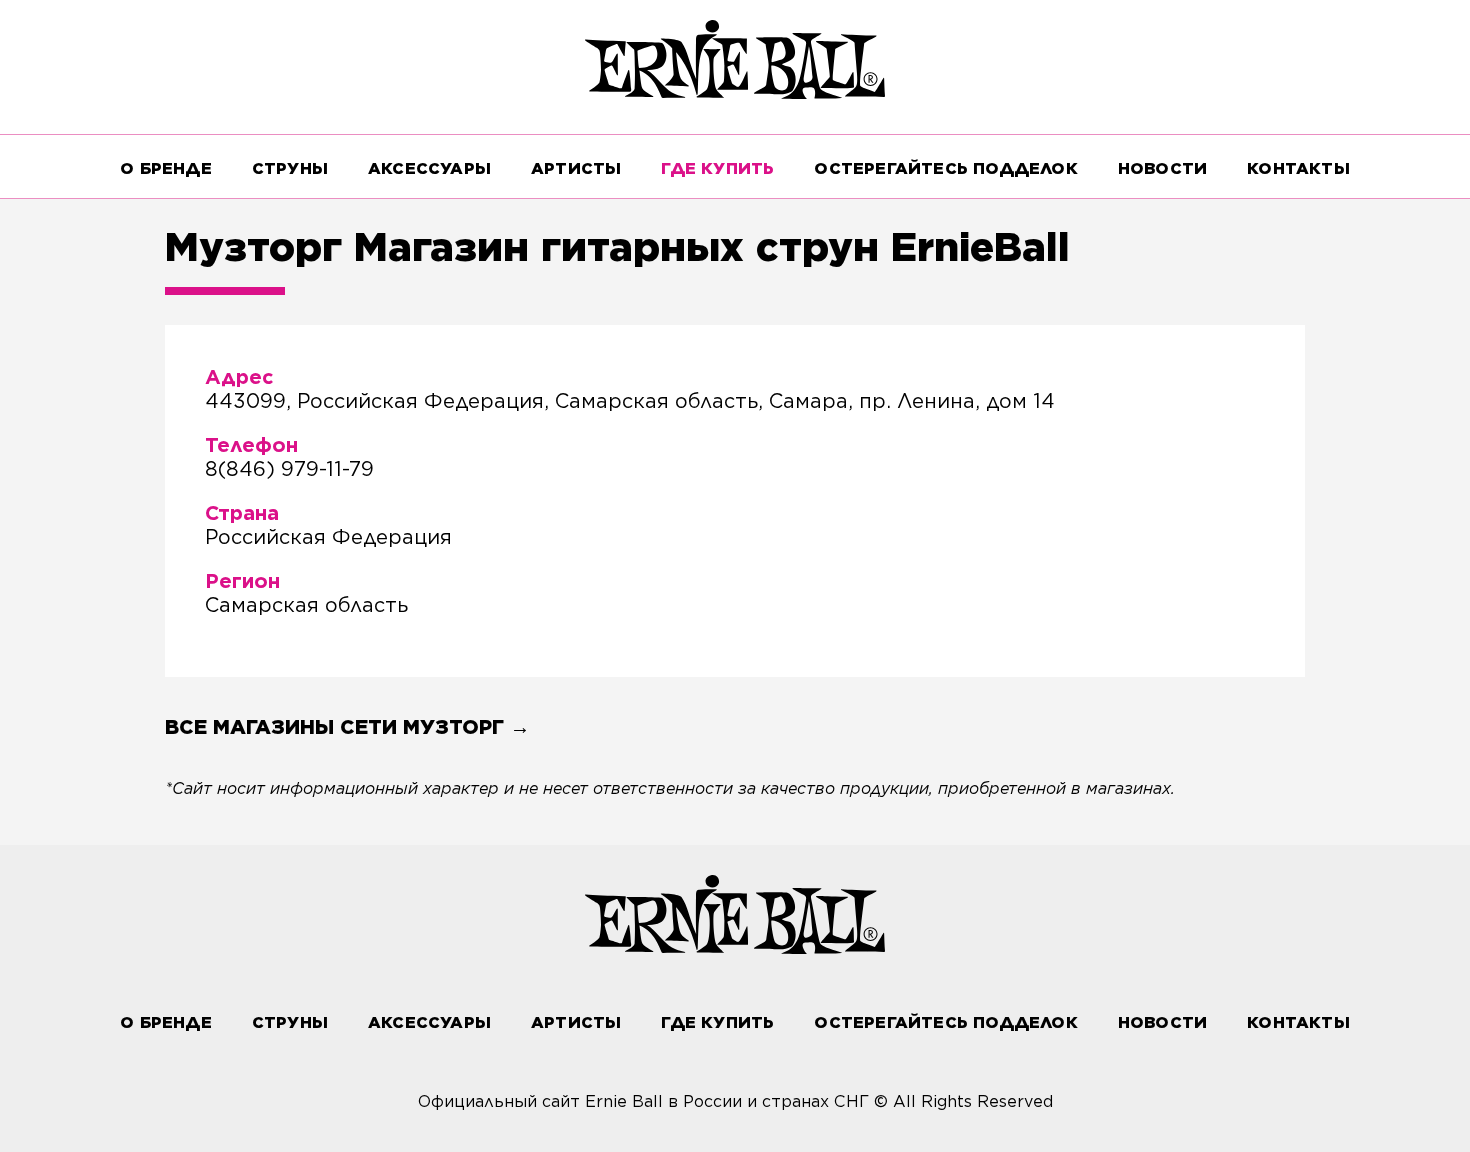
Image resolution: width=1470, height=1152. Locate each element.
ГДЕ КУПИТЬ (717, 168)
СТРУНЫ (290, 168)
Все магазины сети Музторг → (347, 727)
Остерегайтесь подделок (945, 168)
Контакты (1298, 168)
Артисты (576, 168)
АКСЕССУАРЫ (429, 168)
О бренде (166, 168)
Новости (1162, 168)
